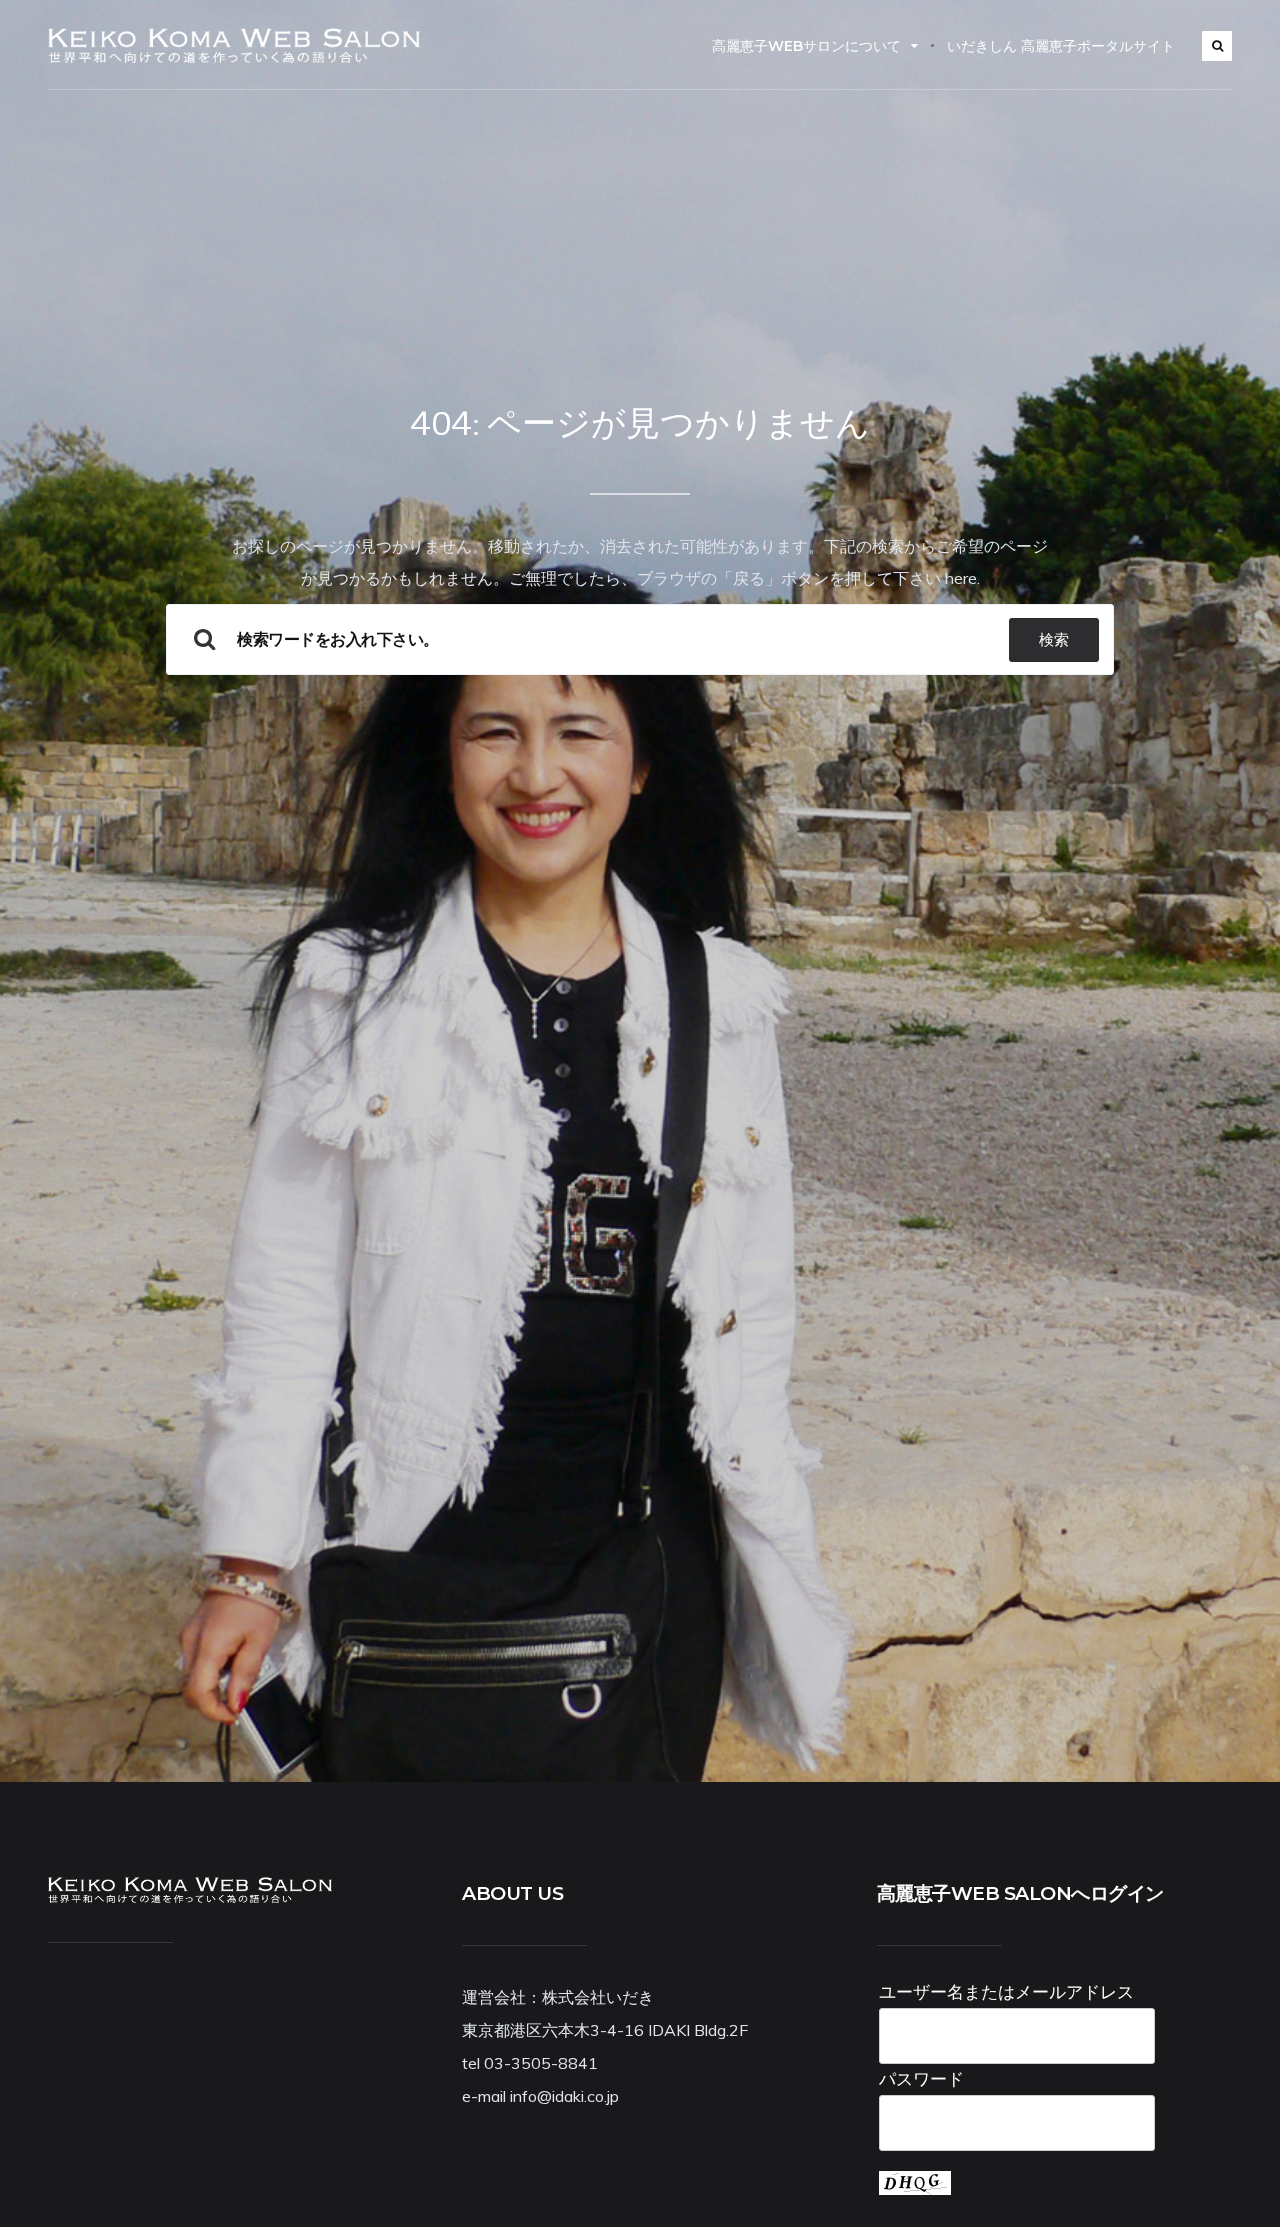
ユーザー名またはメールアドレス (1006, 1991)
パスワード (921, 2078)
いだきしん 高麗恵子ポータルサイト (1061, 46)
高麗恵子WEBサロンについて (806, 46)
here (961, 578)
